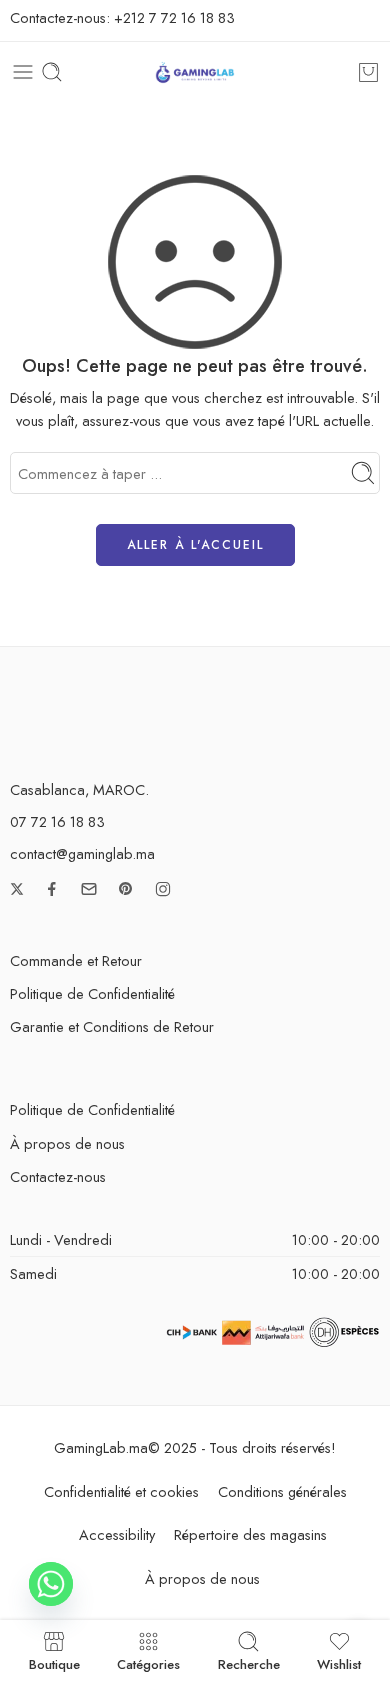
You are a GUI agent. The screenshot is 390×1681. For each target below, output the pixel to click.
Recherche (249, 1663)
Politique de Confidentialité (92, 993)
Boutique (54, 1663)
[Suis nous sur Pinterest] (126, 889)
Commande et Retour (76, 960)
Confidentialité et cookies (121, 1491)
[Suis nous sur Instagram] (163, 889)
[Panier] (368, 72)
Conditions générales (282, 1491)
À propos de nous (67, 1143)
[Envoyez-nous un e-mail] (89, 889)
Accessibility (117, 1534)
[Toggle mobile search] (52, 72)
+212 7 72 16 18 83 (174, 17)
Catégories (148, 1663)
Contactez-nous (58, 1176)
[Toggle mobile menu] (23, 72)
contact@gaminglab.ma (82, 853)
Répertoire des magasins (250, 1534)
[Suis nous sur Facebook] (52, 889)
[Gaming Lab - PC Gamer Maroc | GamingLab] (195, 72)
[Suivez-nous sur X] (17, 889)
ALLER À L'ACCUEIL (195, 545)
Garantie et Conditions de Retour (112, 1026)
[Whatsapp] (51, 1584)
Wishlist (339, 1663)
